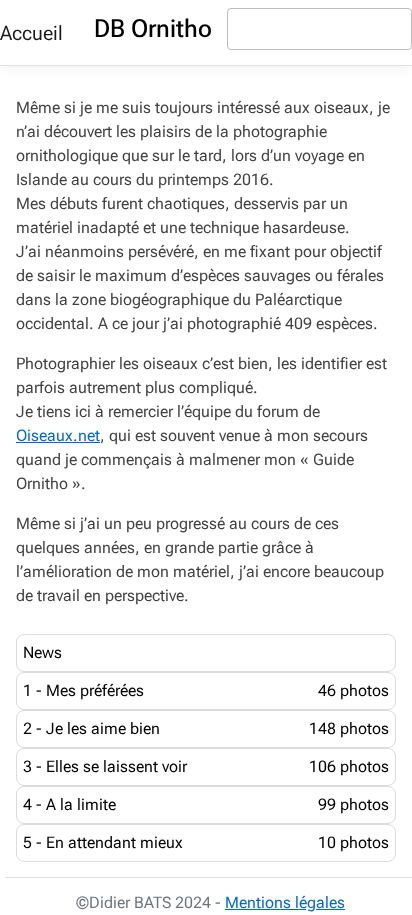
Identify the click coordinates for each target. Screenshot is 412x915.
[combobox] (319, 29)
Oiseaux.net (58, 435)
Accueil (31, 33)
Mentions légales (285, 902)
